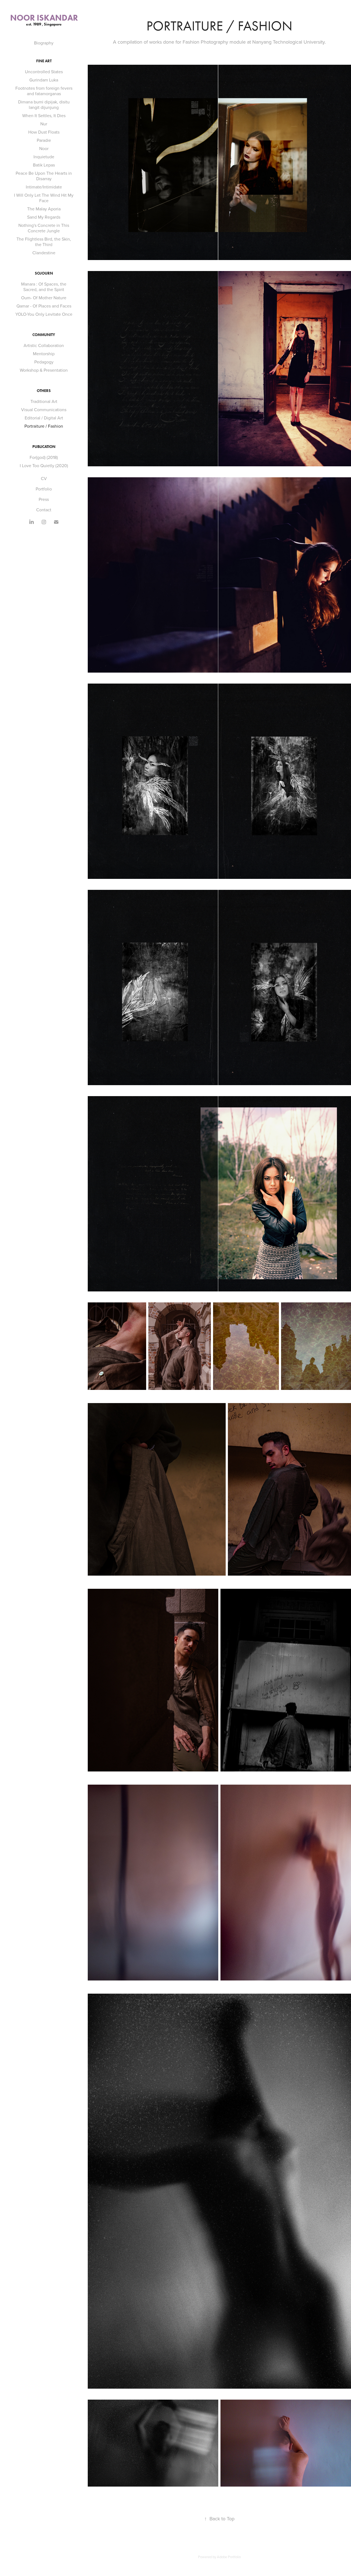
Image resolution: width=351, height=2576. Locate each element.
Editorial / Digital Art (44, 418)
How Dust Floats (44, 132)
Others (44, 391)
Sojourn (44, 273)
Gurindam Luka (44, 80)
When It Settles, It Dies (44, 115)
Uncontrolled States (44, 72)
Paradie (44, 140)
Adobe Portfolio (229, 2557)
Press (44, 499)
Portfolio (44, 489)
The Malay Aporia (44, 209)
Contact (44, 510)
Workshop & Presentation (44, 370)
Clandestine (44, 253)
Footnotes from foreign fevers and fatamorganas (44, 91)
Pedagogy (44, 362)
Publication (44, 447)
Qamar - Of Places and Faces (44, 306)
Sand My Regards (44, 217)
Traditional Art (44, 401)
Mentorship (44, 354)
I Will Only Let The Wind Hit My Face (44, 198)
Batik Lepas (44, 165)
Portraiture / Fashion (44, 426)
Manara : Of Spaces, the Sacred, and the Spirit (44, 287)
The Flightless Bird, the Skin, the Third (44, 242)
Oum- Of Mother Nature (44, 298)
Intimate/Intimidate (44, 187)
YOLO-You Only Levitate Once (44, 314)
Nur (44, 124)
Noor (44, 148)
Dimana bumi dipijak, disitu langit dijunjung (44, 105)
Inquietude (44, 157)
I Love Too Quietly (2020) (44, 465)
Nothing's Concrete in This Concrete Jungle (44, 228)
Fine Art (44, 61)
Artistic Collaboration (44, 345)
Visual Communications (44, 410)
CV (44, 478)
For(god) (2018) (44, 457)
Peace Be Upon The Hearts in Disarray (44, 176)
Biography (44, 43)
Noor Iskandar (44, 18)
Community (44, 335)
